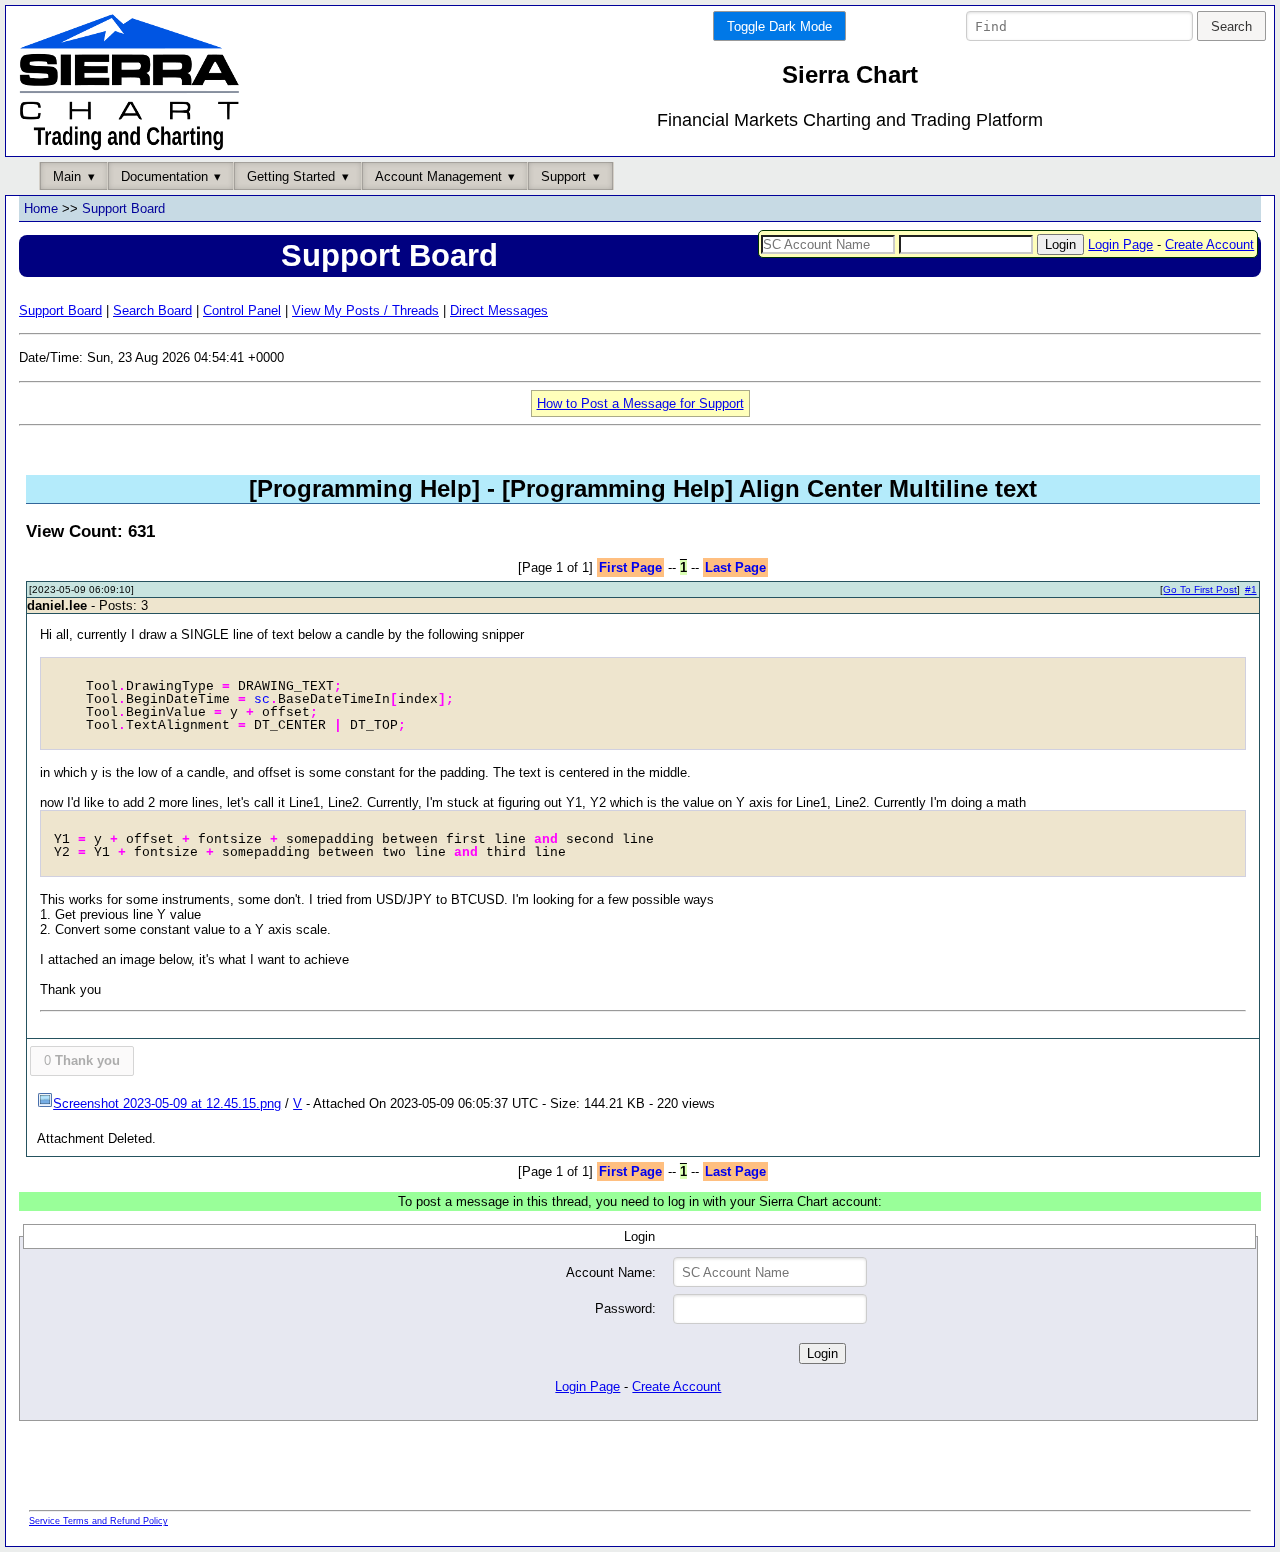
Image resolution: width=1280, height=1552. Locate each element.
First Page (630, 567)
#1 (1251, 589)
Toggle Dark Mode (779, 26)
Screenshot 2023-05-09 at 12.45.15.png (167, 1103)
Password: (625, 1308)
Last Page (735, 567)
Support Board (123, 208)
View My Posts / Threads (365, 310)
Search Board (152, 310)
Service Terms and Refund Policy (98, 1521)
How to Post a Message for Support (640, 403)
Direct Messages (499, 310)
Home (41, 208)
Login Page (1120, 244)
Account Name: (611, 1272)
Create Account (1209, 244)
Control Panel (242, 310)
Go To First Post (1200, 589)
